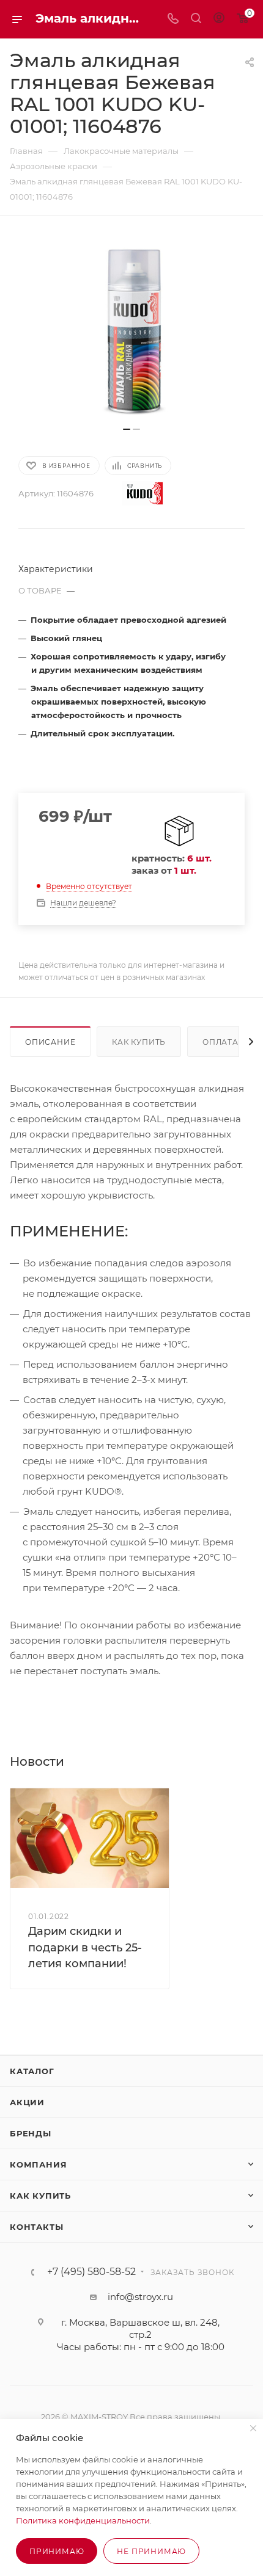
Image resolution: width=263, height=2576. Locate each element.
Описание (50, 1042)
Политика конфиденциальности (83, 2520)
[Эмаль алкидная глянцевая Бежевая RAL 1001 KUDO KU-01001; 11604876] (131, 327)
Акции (27, 2102)
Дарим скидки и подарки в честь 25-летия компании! (85, 1947)
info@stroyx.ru (140, 2297)
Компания (38, 2164)
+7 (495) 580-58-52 (91, 2272)
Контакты (36, 2227)
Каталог (32, 2071)
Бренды (31, 2133)
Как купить (139, 1042)
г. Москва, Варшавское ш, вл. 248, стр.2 (140, 2328)
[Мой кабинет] (219, 19)
